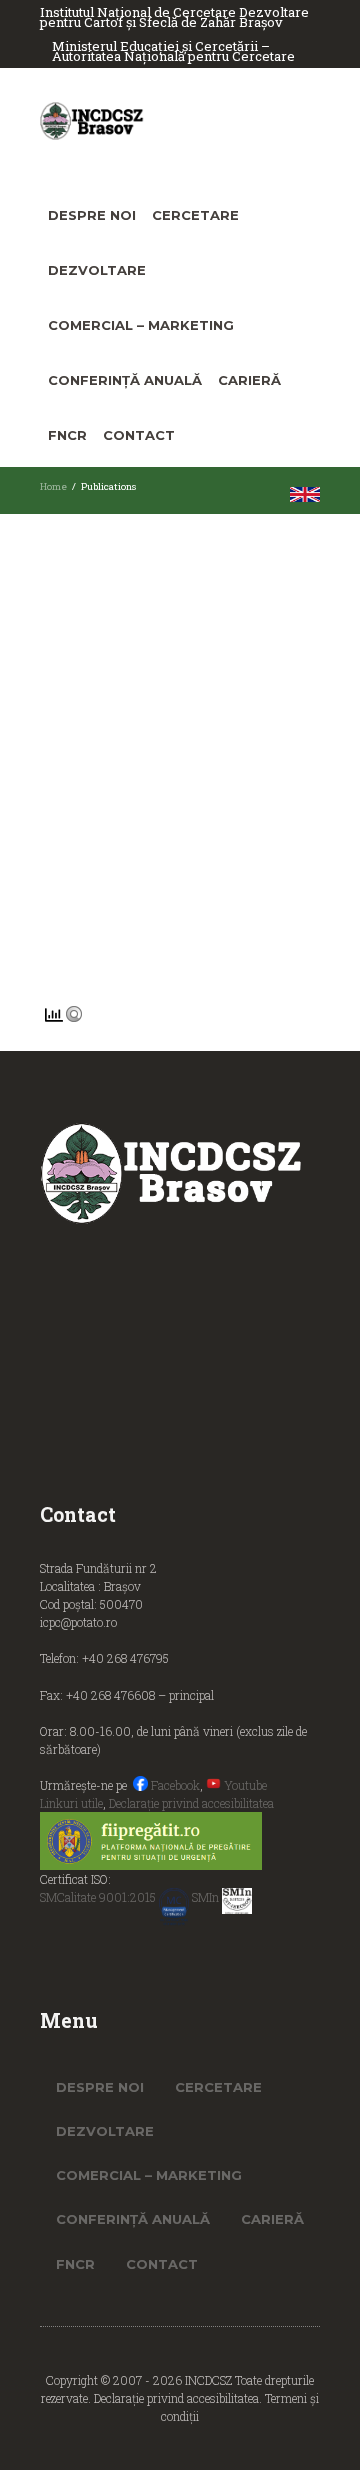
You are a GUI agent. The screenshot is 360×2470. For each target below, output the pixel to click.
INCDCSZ (210, 2380)
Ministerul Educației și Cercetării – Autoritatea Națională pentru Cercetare (173, 51)
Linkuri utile (71, 1803)
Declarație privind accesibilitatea (191, 1803)
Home (53, 486)
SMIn (207, 1897)
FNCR (67, 435)
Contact (139, 435)
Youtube (244, 1785)
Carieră (249, 380)
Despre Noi (92, 215)
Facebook (174, 1785)
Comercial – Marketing (141, 325)
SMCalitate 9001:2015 (99, 1897)
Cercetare (195, 215)
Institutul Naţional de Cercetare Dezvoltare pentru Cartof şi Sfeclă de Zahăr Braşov (174, 17)
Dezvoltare (97, 270)
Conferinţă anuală (125, 380)
